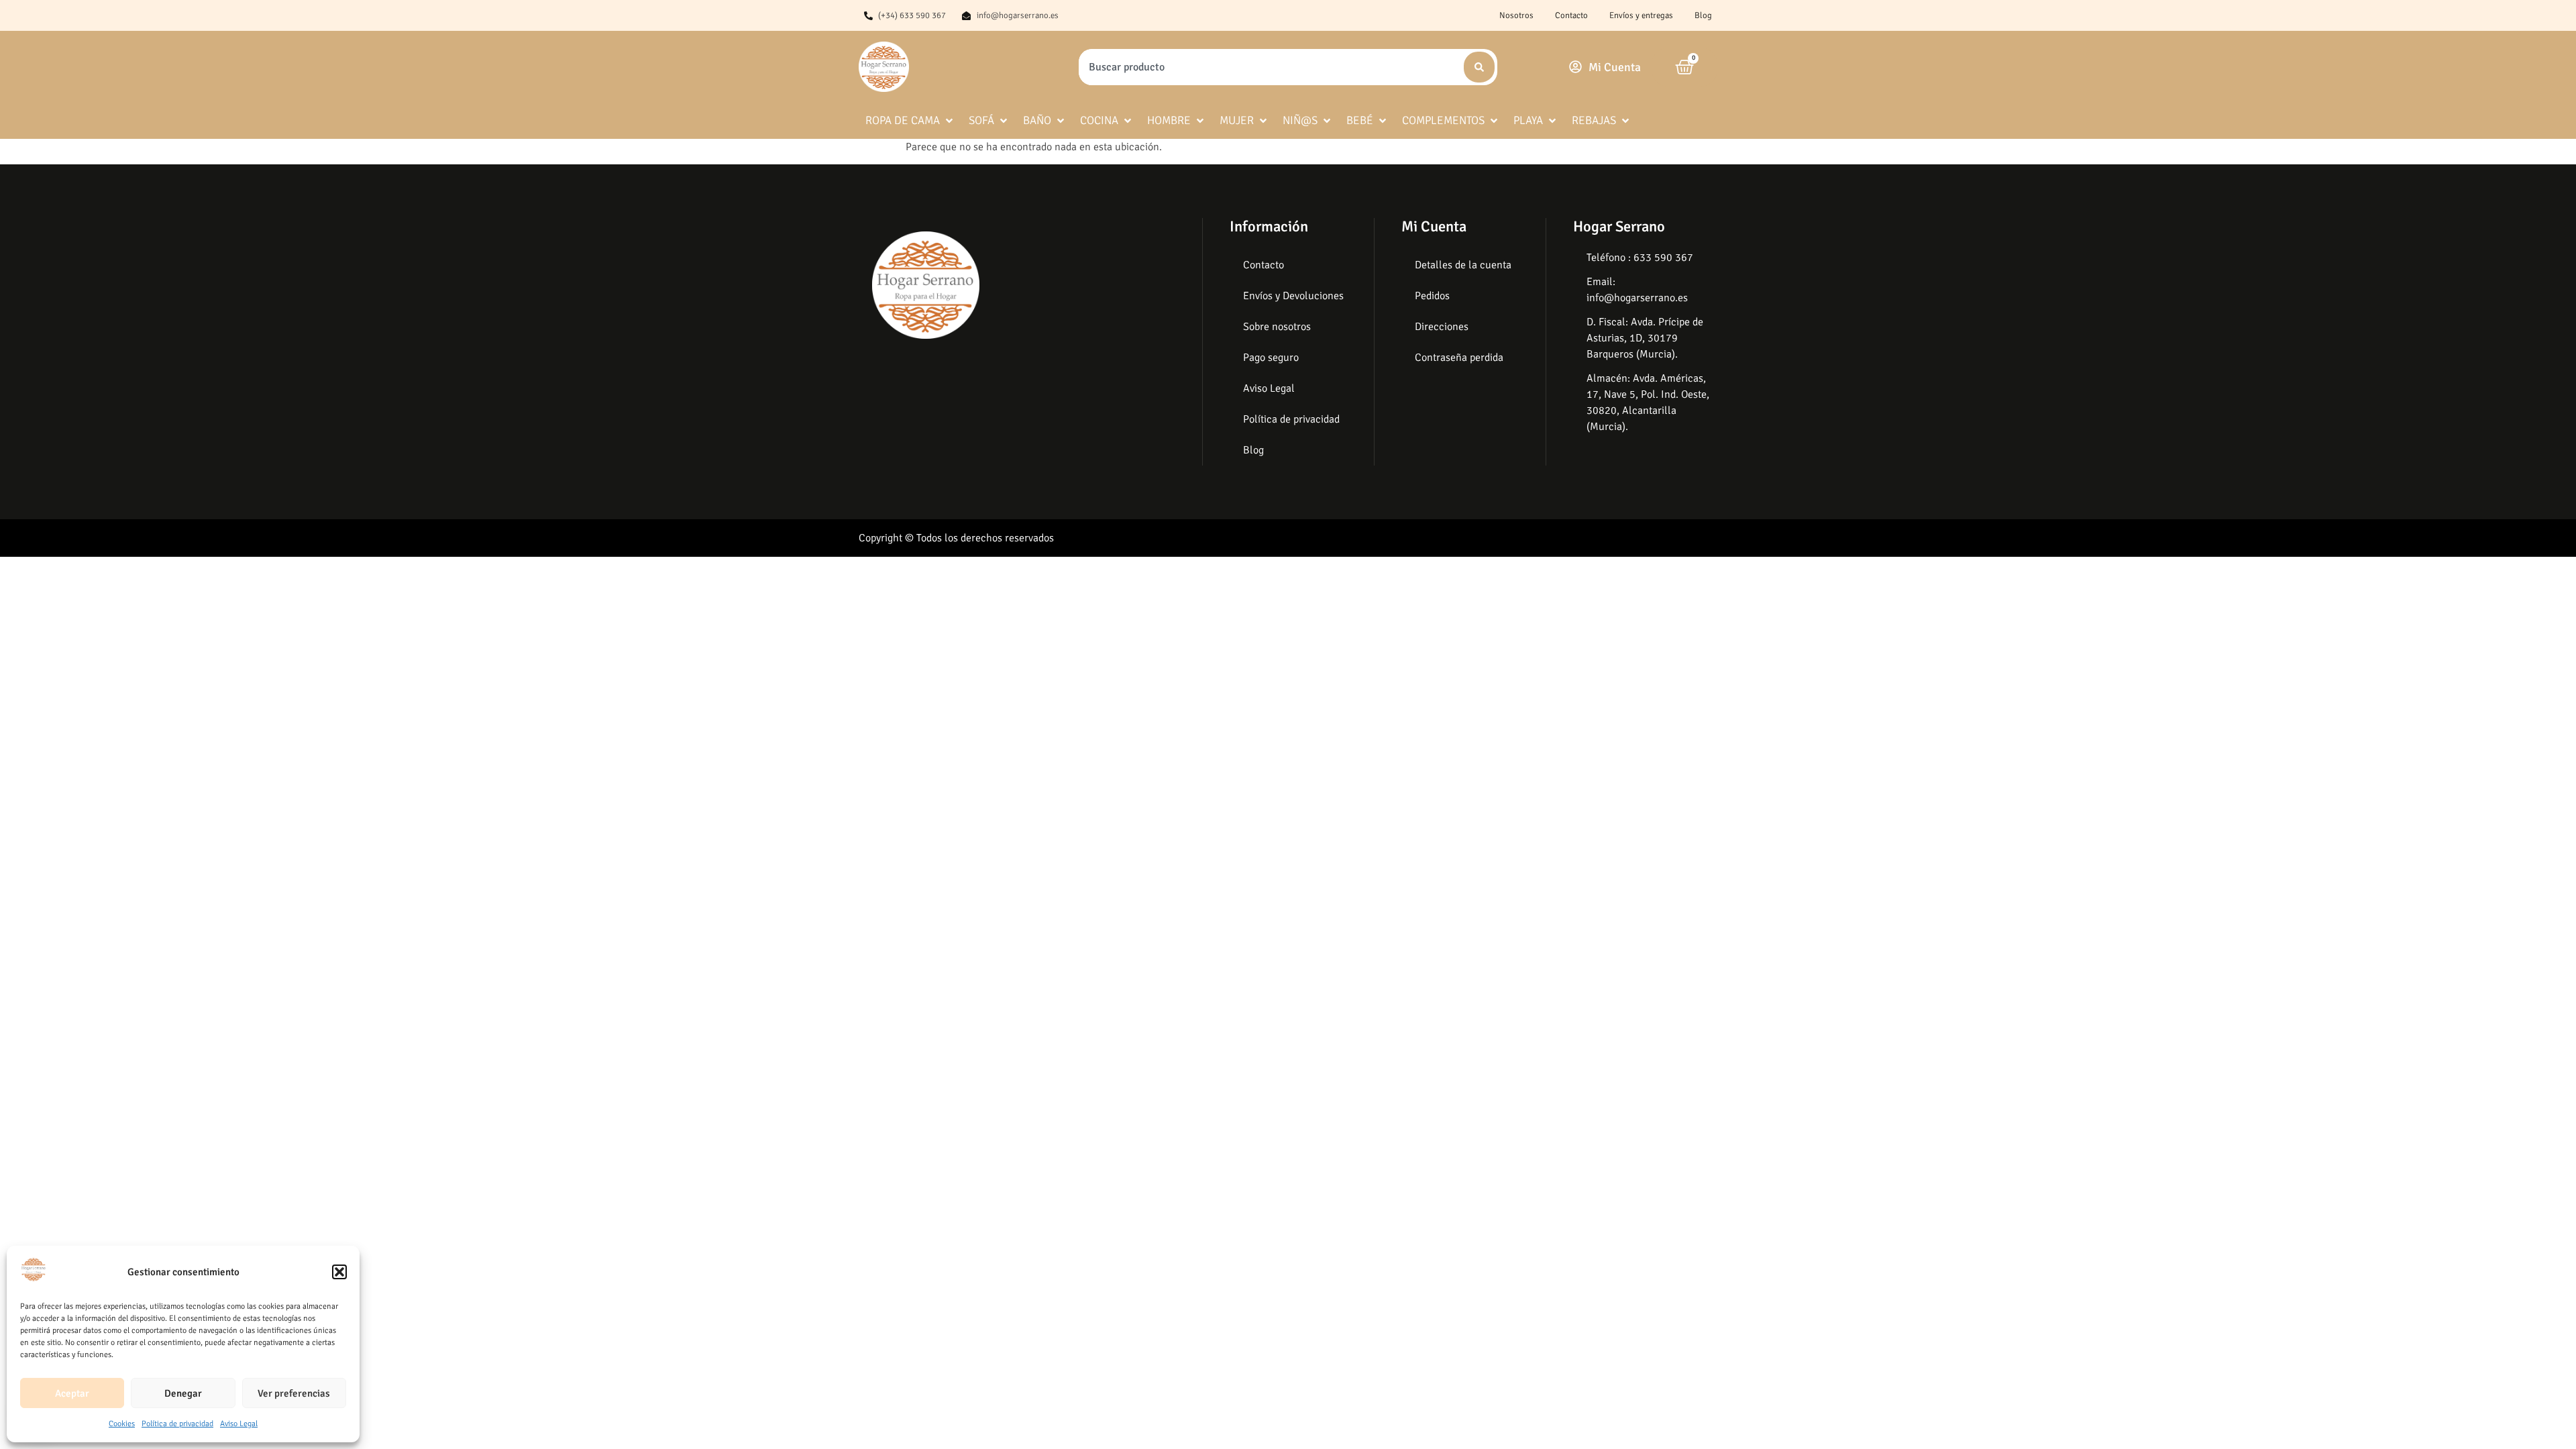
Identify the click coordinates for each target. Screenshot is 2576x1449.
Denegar (183, 1393)
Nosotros (1516, 15)
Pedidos (1432, 296)
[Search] (1479, 67)
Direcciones (1442, 327)
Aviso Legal (239, 1424)
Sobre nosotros (1277, 327)
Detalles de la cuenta (1463, 265)
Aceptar (72, 1393)
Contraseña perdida (1459, 358)
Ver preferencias (294, 1393)
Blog (1703, 15)
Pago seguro (1271, 358)
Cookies (122, 1424)
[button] (339, 1272)
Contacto (1571, 15)
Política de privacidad (177, 1424)
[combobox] (1270, 67)
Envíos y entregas (1641, 15)
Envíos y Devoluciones (1293, 296)
